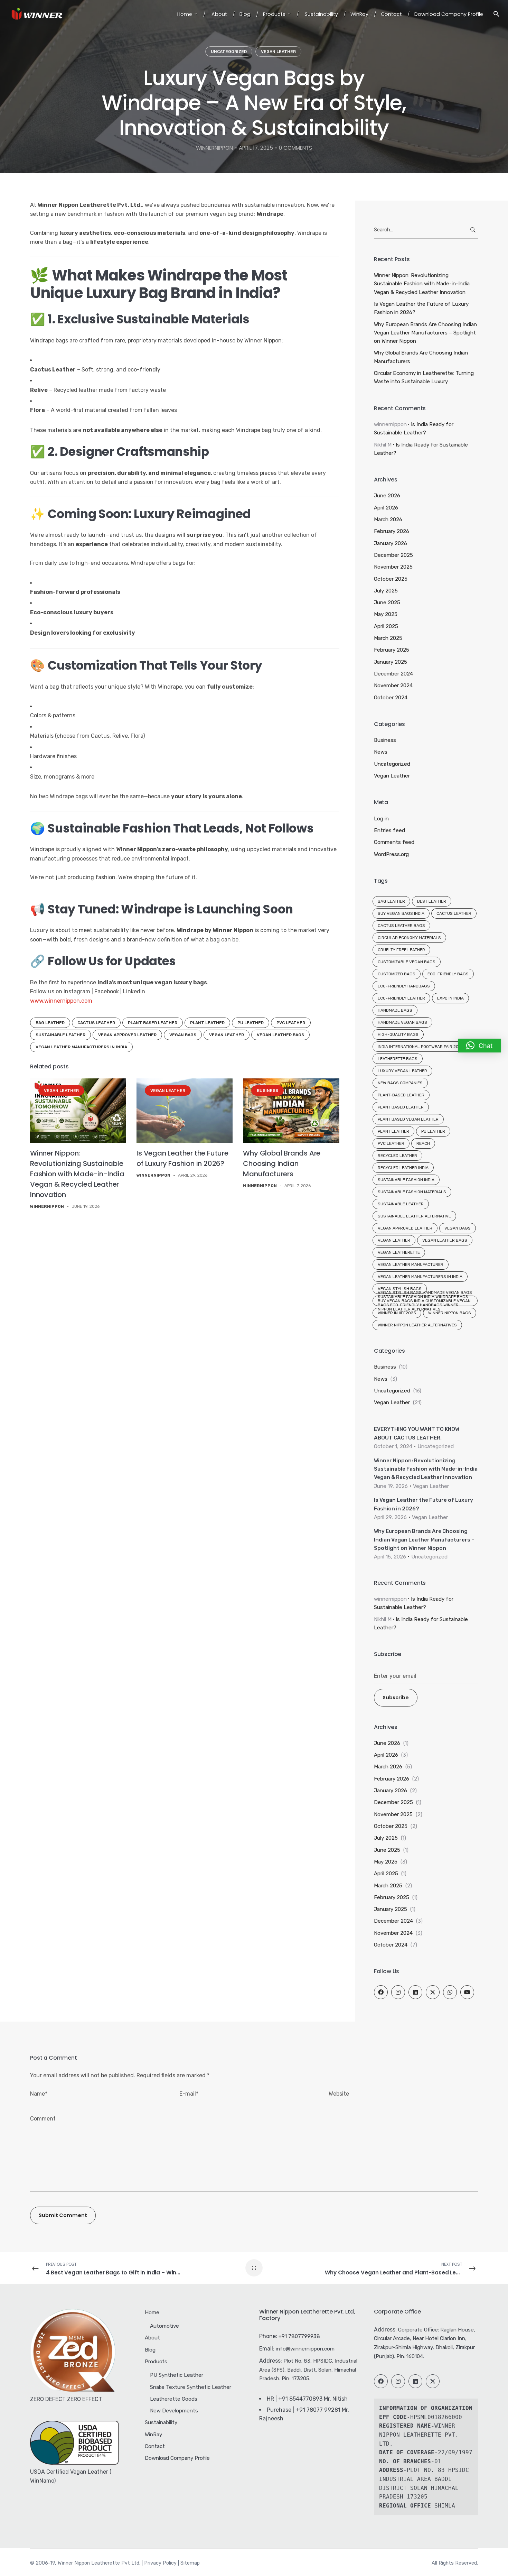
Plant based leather (153, 1023)
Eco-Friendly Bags (448, 974)
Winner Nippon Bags (450, 1313)
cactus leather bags (401, 926)
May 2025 (386, 614)
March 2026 (388, 519)
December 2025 (393, 555)
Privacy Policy (160, 2563)
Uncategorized (229, 52)
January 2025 (391, 662)
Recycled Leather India (403, 1168)
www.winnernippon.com (61, 1001)
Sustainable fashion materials (412, 1192)
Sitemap (190, 2563)
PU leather (251, 1023)
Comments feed (394, 842)
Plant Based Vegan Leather (408, 1119)
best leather (432, 901)
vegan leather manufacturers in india (81, 1047)
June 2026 (387, 496)
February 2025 (392, 650)
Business (267, 1091)
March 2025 (388, 638)
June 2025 (387, 602)
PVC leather (291, 1023)
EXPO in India (450, 998)
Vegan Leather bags (280, 1035)
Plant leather (207, 1023)
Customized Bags (397, 974)
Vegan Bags (183, 1035)
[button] (479, 1046)
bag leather (50, 1023)
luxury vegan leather (402, 1071)
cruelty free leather (401, 950)
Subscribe (396, 1698)
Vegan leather (227, 1035)
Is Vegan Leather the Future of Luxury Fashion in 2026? (421, 308)
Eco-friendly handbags (404, 986)
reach (423, 1143)
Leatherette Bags (398, 1059)
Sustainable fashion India (406, 1180)
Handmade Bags (395, 1010)
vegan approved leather (127, 1035)
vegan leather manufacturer (411, 1264)
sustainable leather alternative (414, 1216)
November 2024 (393, 686)
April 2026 (386, 508)
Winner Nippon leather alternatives (417, 1325)
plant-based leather (401, 1095)
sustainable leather (60, 1035)
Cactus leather (96, 1023)
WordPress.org (391, 854)
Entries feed (389, 830)
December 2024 (393, 674)
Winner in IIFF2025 (397, 1313)
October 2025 (391, 579)
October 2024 (391, 698)
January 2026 (391, 543)
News (381, 752)
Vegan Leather (278, 52)
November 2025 (393, 567)
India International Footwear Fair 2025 (421, 1047)
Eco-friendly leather (401, 998)
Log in (381, 819)
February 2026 (392, 531)
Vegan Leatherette (399, 1252)
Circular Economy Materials (409, 938)
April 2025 (386, 626)
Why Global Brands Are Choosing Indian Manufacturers (282, 1163)
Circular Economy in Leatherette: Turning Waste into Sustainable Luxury (424, 377)
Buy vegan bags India (401, 913)
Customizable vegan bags (407, 962)
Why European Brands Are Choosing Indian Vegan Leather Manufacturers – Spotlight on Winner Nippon (425, 333)
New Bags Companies (400, 1083)
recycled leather (397, 1156)
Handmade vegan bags (402, 1022)
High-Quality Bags (398, 1034)
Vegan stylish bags (400, 1289)
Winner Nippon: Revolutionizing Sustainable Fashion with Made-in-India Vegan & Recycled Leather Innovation (77, 1174)
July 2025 (386, 591)
